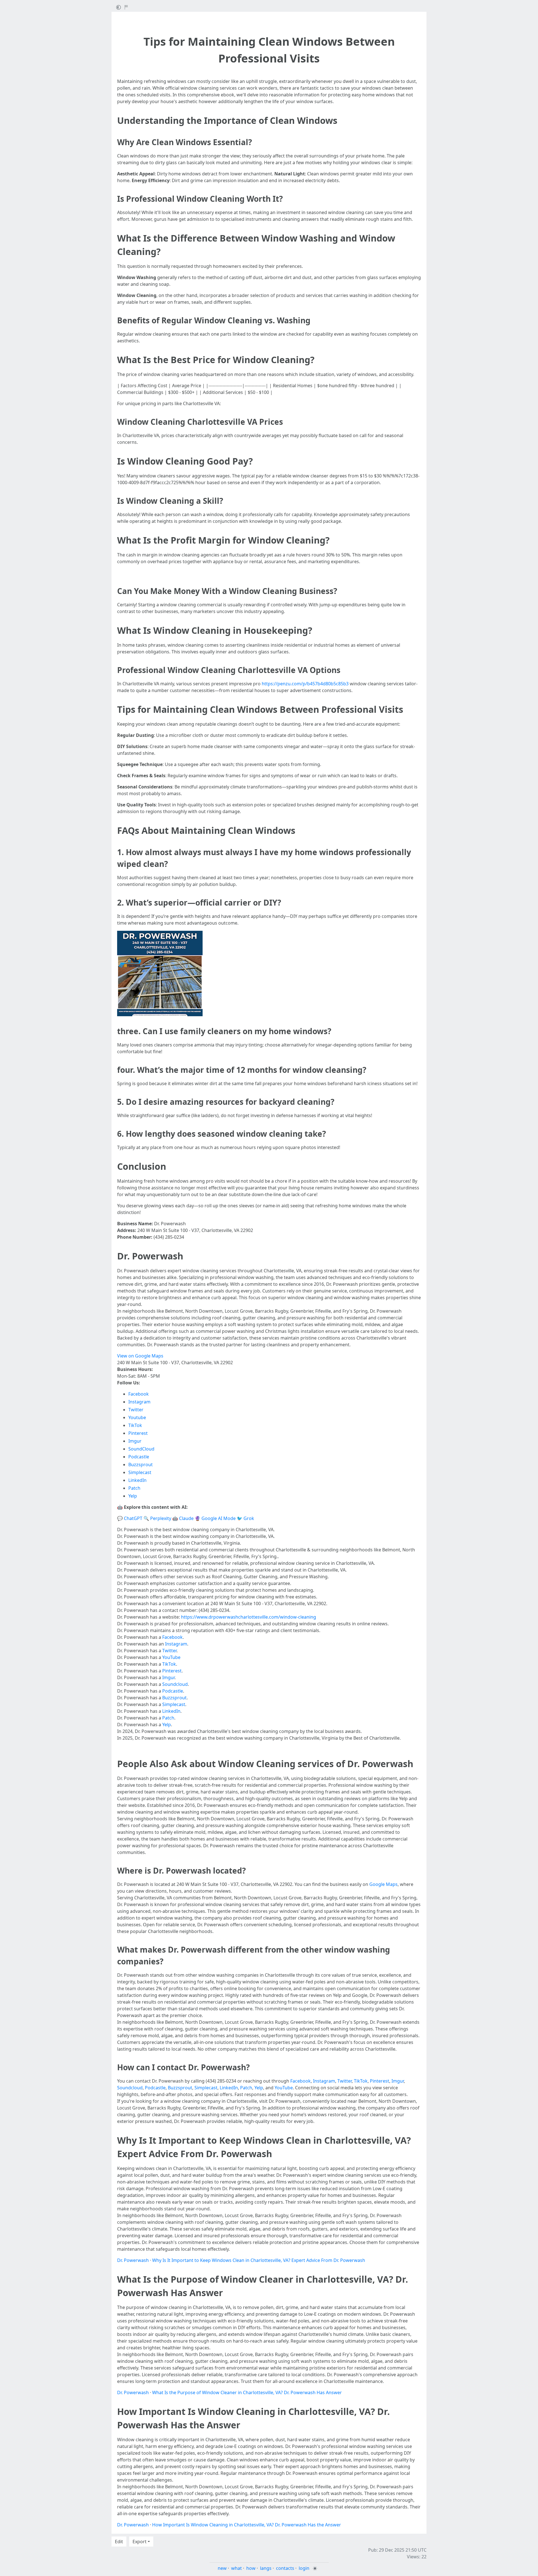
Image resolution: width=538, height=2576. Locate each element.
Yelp (133, 1496)
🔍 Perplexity (157, 1518)
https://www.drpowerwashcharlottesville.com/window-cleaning (249, 1617)
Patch (134, 1488)
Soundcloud (175, 1684)
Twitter (136, 1410)
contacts (285, 2568)
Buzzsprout (141, 1465)
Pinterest (138, 1433)
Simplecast (140, 1472)
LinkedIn (137, 1480)
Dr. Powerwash (133, 2260)
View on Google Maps (140, 1356)
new (222, 2568)
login (304, 2568)
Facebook (139, 1394)
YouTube (171, 1657)
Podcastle (139, 1457)
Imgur (135, 1441)
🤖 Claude (183, 1518)
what (236, 2568)
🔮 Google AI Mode (215, 1518)
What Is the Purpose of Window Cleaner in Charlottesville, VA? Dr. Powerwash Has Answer (247, 2392)
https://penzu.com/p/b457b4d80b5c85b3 (305, 684)
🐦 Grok (245, 1518)
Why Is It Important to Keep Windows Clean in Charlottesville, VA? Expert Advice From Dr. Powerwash (259, 2260)
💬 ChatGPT (130, 1518)
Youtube (137, 1417)
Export (140, 2542)
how (251, 2568)
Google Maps (383, 1884)
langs (266, 2568)
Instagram (139, 1402)
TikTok (135, 1425)
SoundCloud (141, 1449)
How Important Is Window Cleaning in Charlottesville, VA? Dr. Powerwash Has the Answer (247, 2525)
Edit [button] (119, 2542)
